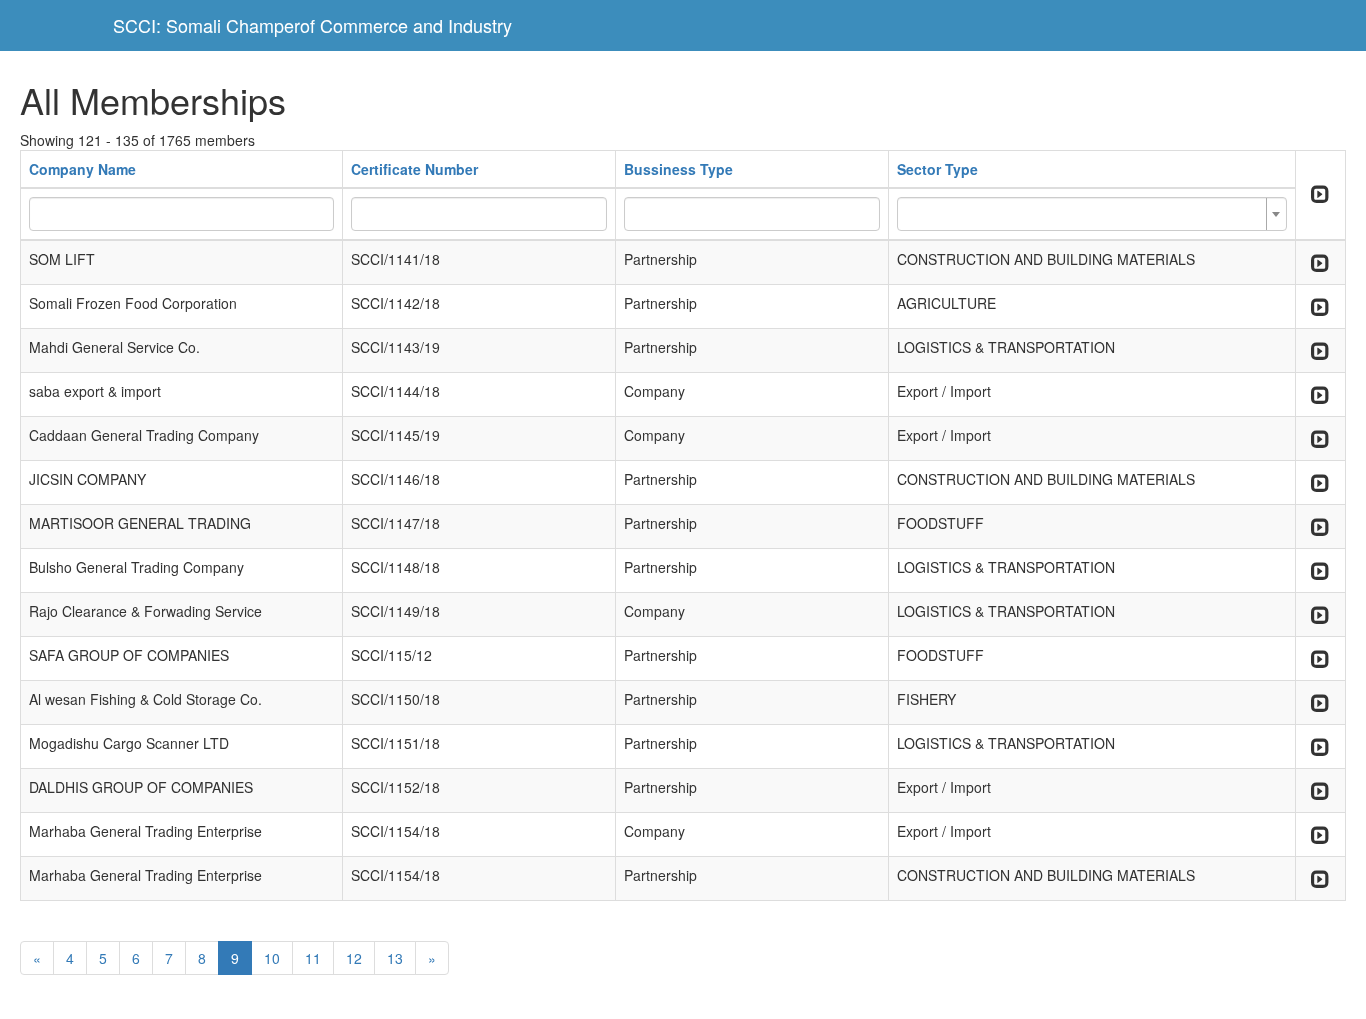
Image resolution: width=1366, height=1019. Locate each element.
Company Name (82, 169)
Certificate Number (414, 169)
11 (313, 958)
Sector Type (937, 169)
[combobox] (1091, 214)
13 (395, 958)
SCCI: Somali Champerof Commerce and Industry (312, 25)
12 (354, 958)
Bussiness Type (678, 169)
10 (272, 958)
